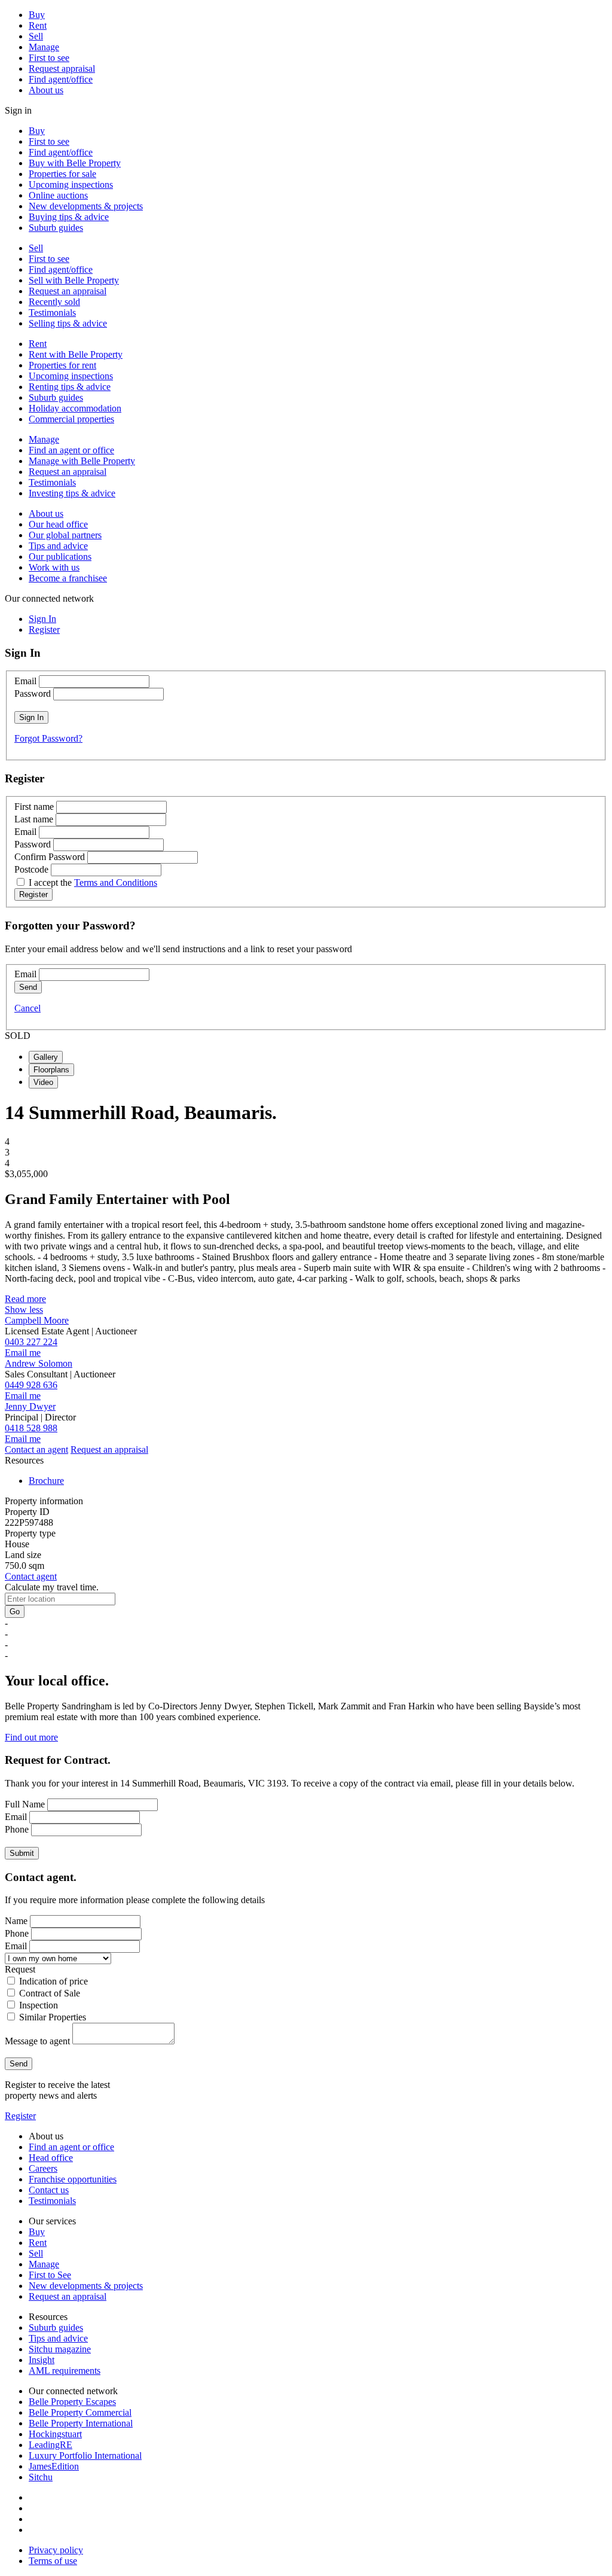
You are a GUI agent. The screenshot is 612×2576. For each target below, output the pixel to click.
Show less (24, 1310)
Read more (25, 1299)
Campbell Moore (37, 1320)
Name (16, 1921)
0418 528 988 (31, 1428)
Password (33, 693)
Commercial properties (71, 419)
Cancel (27, 1008)
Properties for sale (62, 174)
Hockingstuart (55, 2434)
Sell (36, 36)
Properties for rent (62, 365)
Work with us (54, 567)
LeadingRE (51, 2445)
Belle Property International (81, 2423)
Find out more (31, 1737)
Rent (38, 25)
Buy (37, 15)
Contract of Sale (50, 1993)
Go (15, 1612)
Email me (23, 1353)
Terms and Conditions (116, 882)
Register (20, 2116)
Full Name (25, 1804)
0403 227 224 (31, 1342)
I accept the (93, 882)
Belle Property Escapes (72, 2402)
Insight (42, 2360)
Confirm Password (50, 857)
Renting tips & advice (70, 387)
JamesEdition (54, 2466)
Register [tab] (44, 629)
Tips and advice (58, 546)
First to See (50, 2275)
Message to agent (37, 2041)
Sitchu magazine (60, 2349)
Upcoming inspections (71, 185)
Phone (17, 1829)
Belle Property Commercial (80, 2412)
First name (34, 807)
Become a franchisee (68, 578)
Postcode (31, 869)
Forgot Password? (48, 738)
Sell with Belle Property (74, 280)
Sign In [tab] (42, 619)
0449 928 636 (31, 1385)
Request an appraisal (68, 291)
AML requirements (65, 2371)
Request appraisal (62, 68)
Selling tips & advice (68, 323)
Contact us (49, 2190)
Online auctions (58, 195)
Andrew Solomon (39, 1363)
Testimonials (52, 313)
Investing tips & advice (72, 493)
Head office (51, 2158)
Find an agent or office (71, 450)
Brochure (46, 1481)
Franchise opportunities (73, 2179)
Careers (43, 2168)
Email (25, 681)
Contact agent (31, 1576)
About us (46, 90)
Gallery (46, 1057)
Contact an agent (36, 1449)
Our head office (58, 524)
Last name (34, 819)
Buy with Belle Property (75, 163)
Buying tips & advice (69, 217)
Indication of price (53, 1981)
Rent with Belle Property (76, 354)
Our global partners (65, 535)
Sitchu (41, 2477)
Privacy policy (56, 2550)
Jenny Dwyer (30, 1406)
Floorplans (51, 1070)
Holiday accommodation (75, 408)
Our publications (60, 557)
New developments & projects (86, 206)
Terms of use (53, 2561)
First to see (49, 58)
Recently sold (54, 302)
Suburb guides (56, 228)
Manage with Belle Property (82, 461)
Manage (44, 47)
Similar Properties (53, 2017)
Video (43, 1082)
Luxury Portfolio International (85, 2455)
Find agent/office (61, 79)
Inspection (39, 2005)
